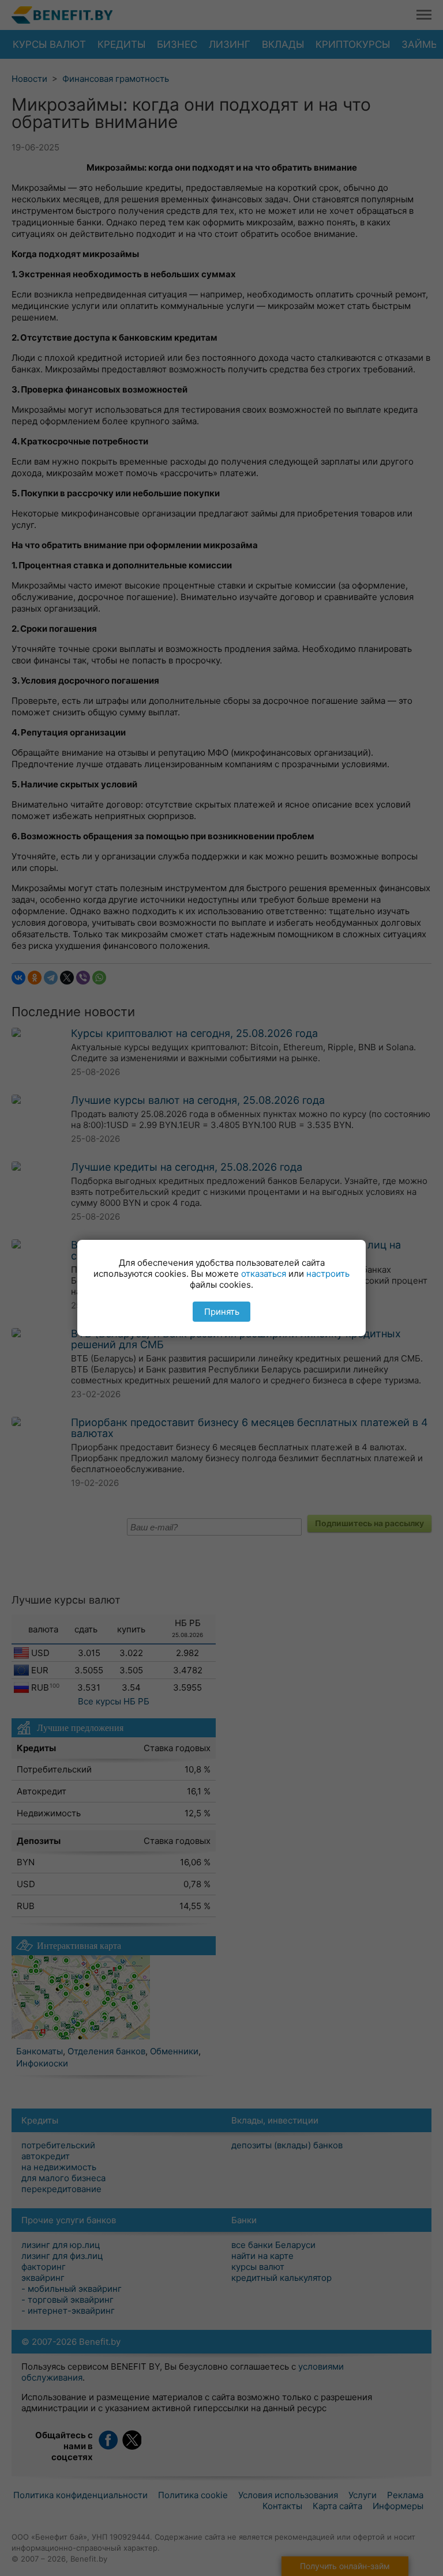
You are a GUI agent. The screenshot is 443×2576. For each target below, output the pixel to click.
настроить (328, 1274)
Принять (222, 1312)
